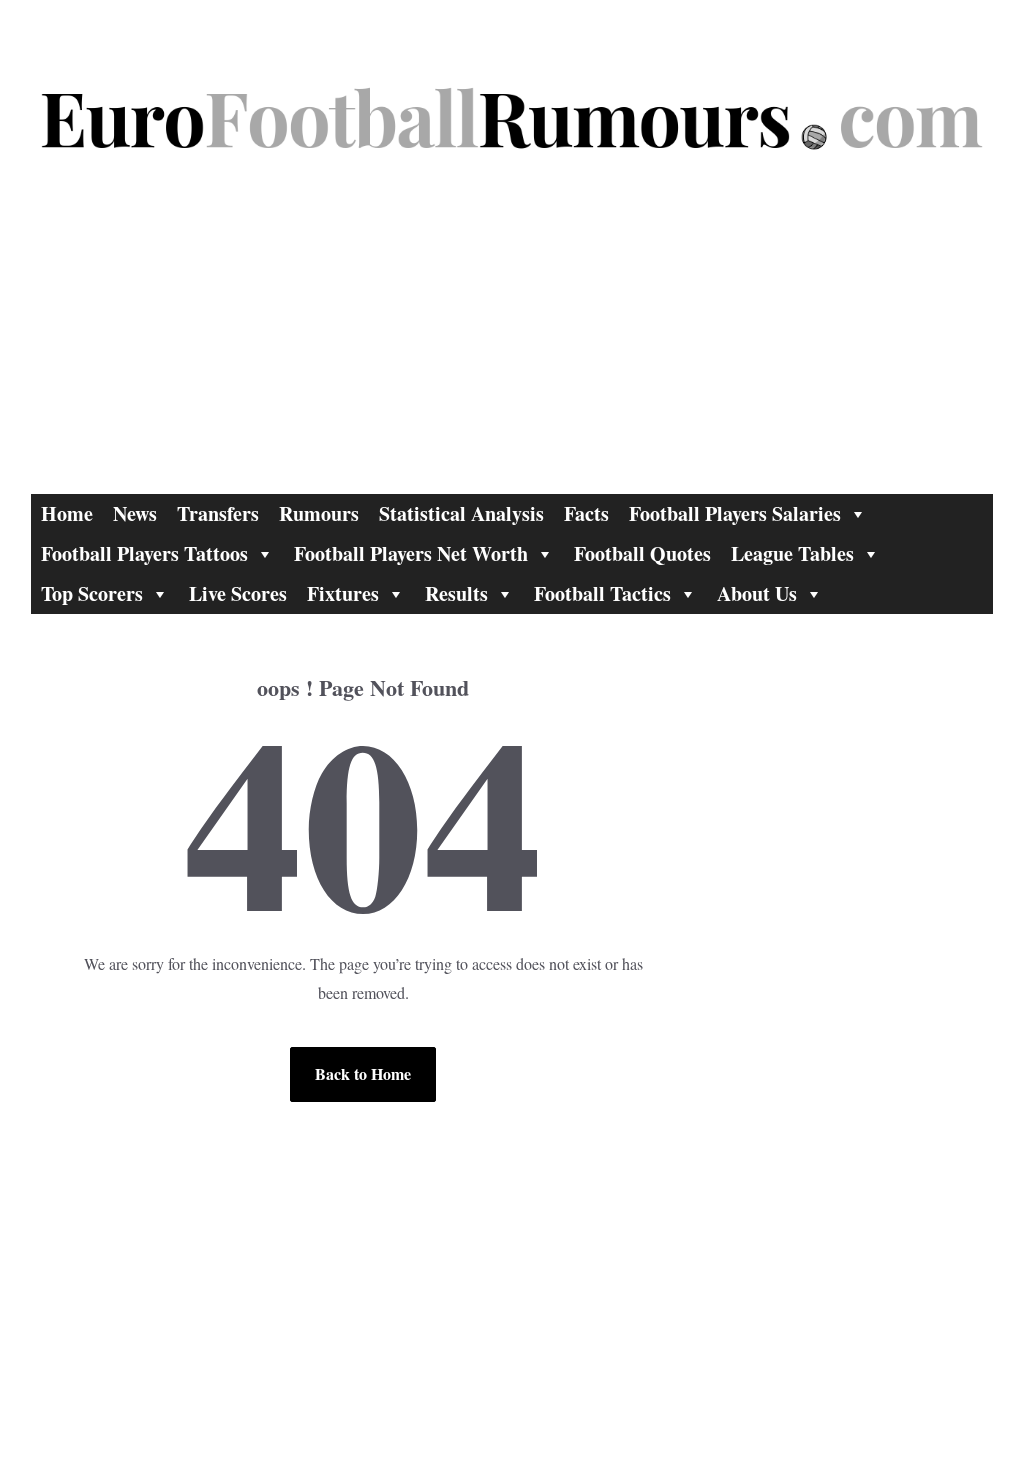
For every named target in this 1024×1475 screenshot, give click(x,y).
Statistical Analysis (461, 513)
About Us (757, 593)
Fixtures (343, 593)
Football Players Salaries (735, 513)
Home (67, 513)
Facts (586, 513)
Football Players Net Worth (411, 553)
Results (456, 593)
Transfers (218, 513)
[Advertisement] (512, 344)
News (135, 513)
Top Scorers (92, 593)
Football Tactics (602, 593)
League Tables (792, 553)
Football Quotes (642, 553)
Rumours (319, 513)
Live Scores (238, 593)
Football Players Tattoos (144, 553)
